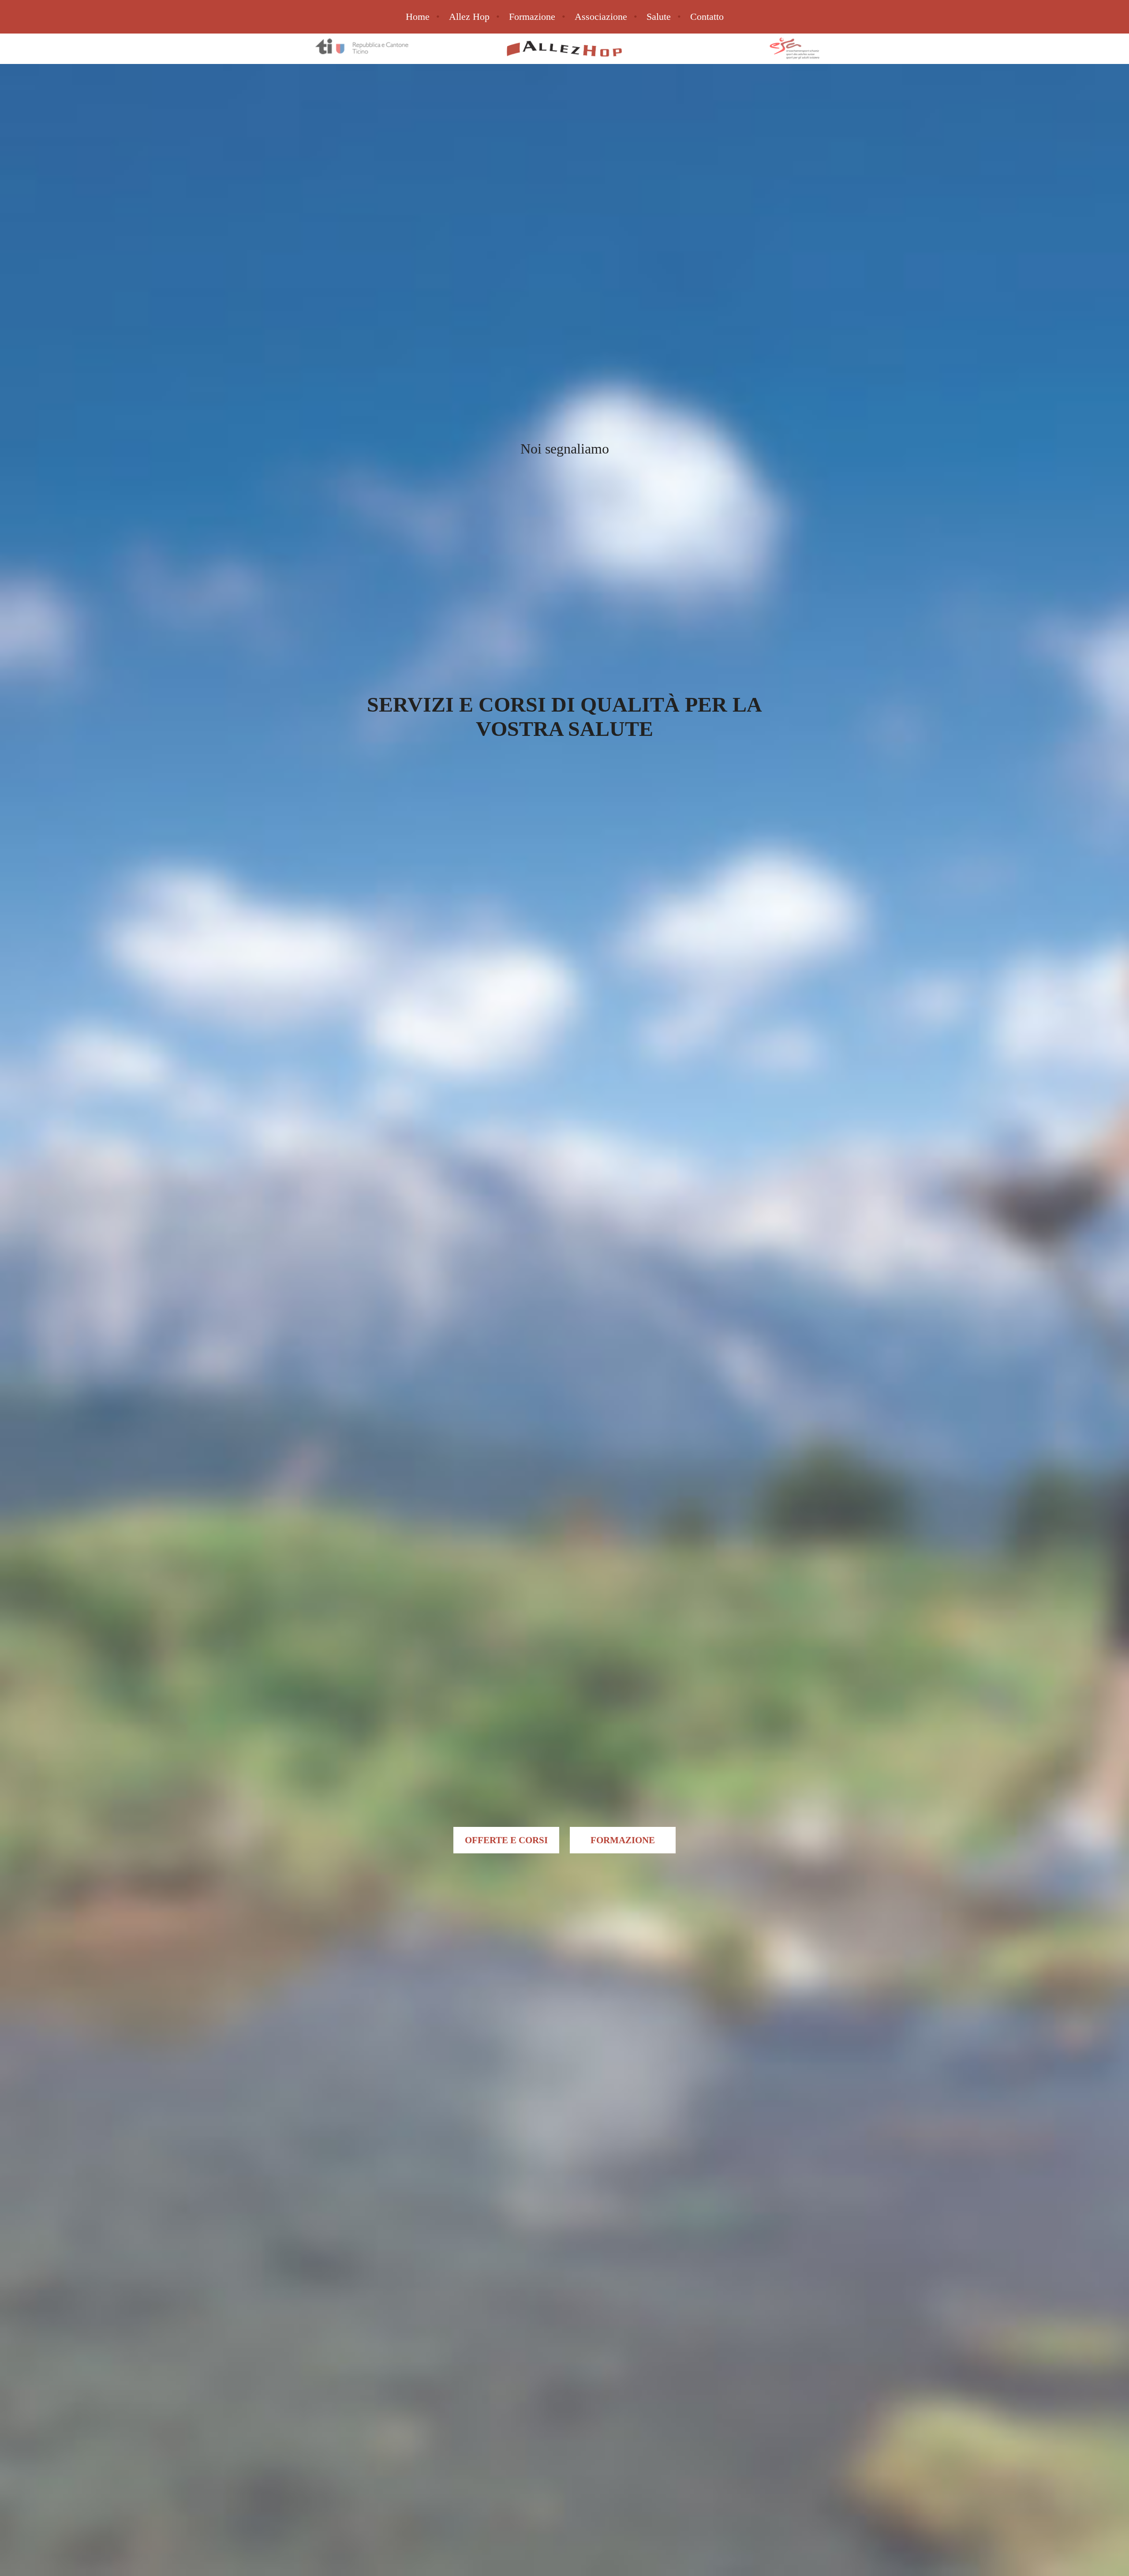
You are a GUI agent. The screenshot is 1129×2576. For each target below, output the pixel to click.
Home (418, 17)
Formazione (532, 17)
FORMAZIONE (623, 1840)
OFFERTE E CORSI (506, 1840)
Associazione (601, 17)
